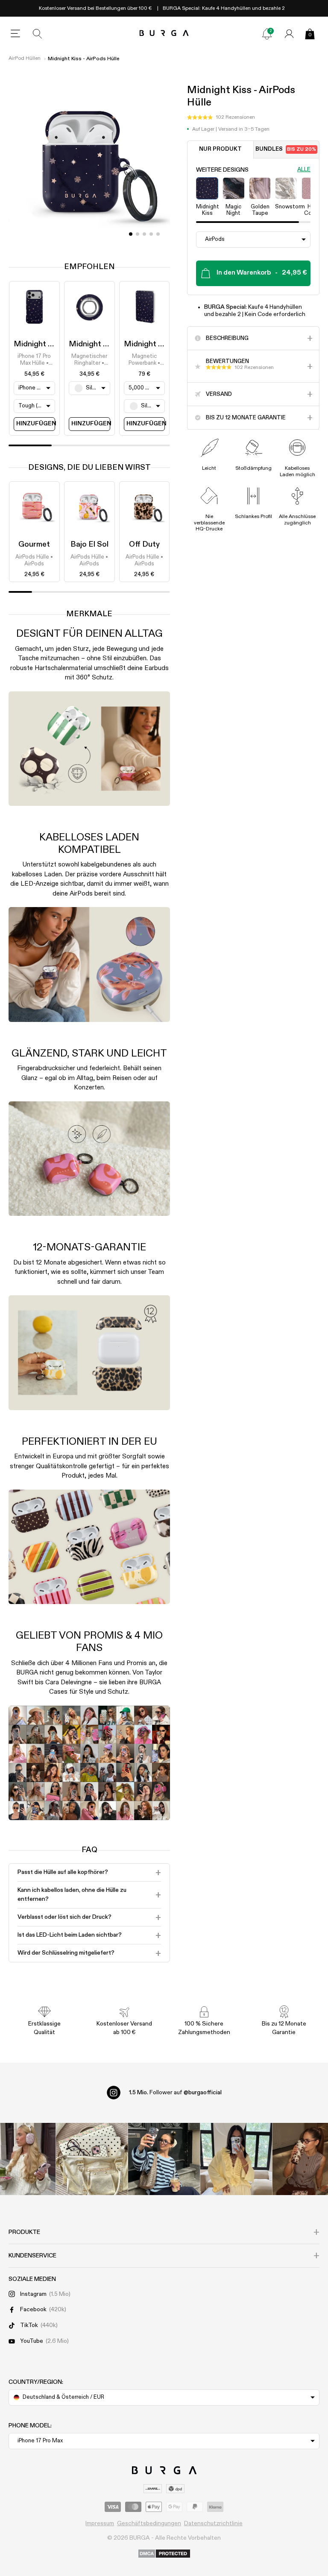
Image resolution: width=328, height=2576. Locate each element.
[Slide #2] (144, 234)
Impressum (100, 2523)
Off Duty (144, 544)
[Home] (164, 34)
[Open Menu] (15, 34)
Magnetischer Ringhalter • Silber (89, 360)
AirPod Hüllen (25, 59)
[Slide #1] (138, 234)
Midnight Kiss (38, 344)
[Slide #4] (158, 234)
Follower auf (175, 2093)
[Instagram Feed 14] (92, 2159)
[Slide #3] (151, 234)
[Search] (38, 34)
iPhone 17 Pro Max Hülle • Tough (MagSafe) (34, 360)
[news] (267, 34)
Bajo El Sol (89, 544)
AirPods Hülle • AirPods (34, 561)
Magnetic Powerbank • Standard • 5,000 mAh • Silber (144, 360)
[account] (289, 34)
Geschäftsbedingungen (149, 2523)
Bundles (286, 149)
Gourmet (34, 544)
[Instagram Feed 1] (164, 2159)
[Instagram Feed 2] (236, 2159)
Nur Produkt (220, 149)
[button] (221, 117)
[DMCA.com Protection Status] (164, 2554)
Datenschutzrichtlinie (213, 2523)
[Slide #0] (131, 234)
